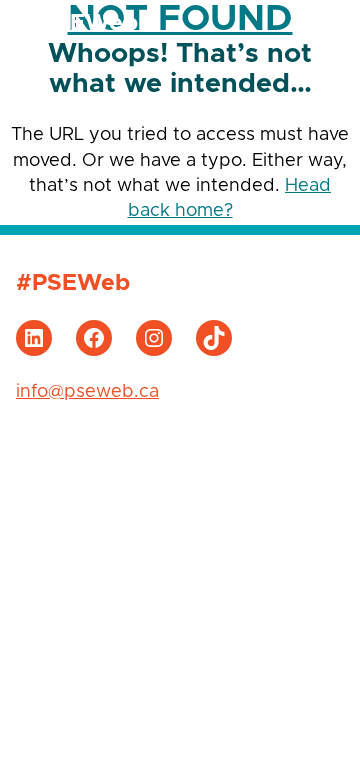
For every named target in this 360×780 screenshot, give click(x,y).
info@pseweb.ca (87, 392)
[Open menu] (324, 23)
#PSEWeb (81, 23)
